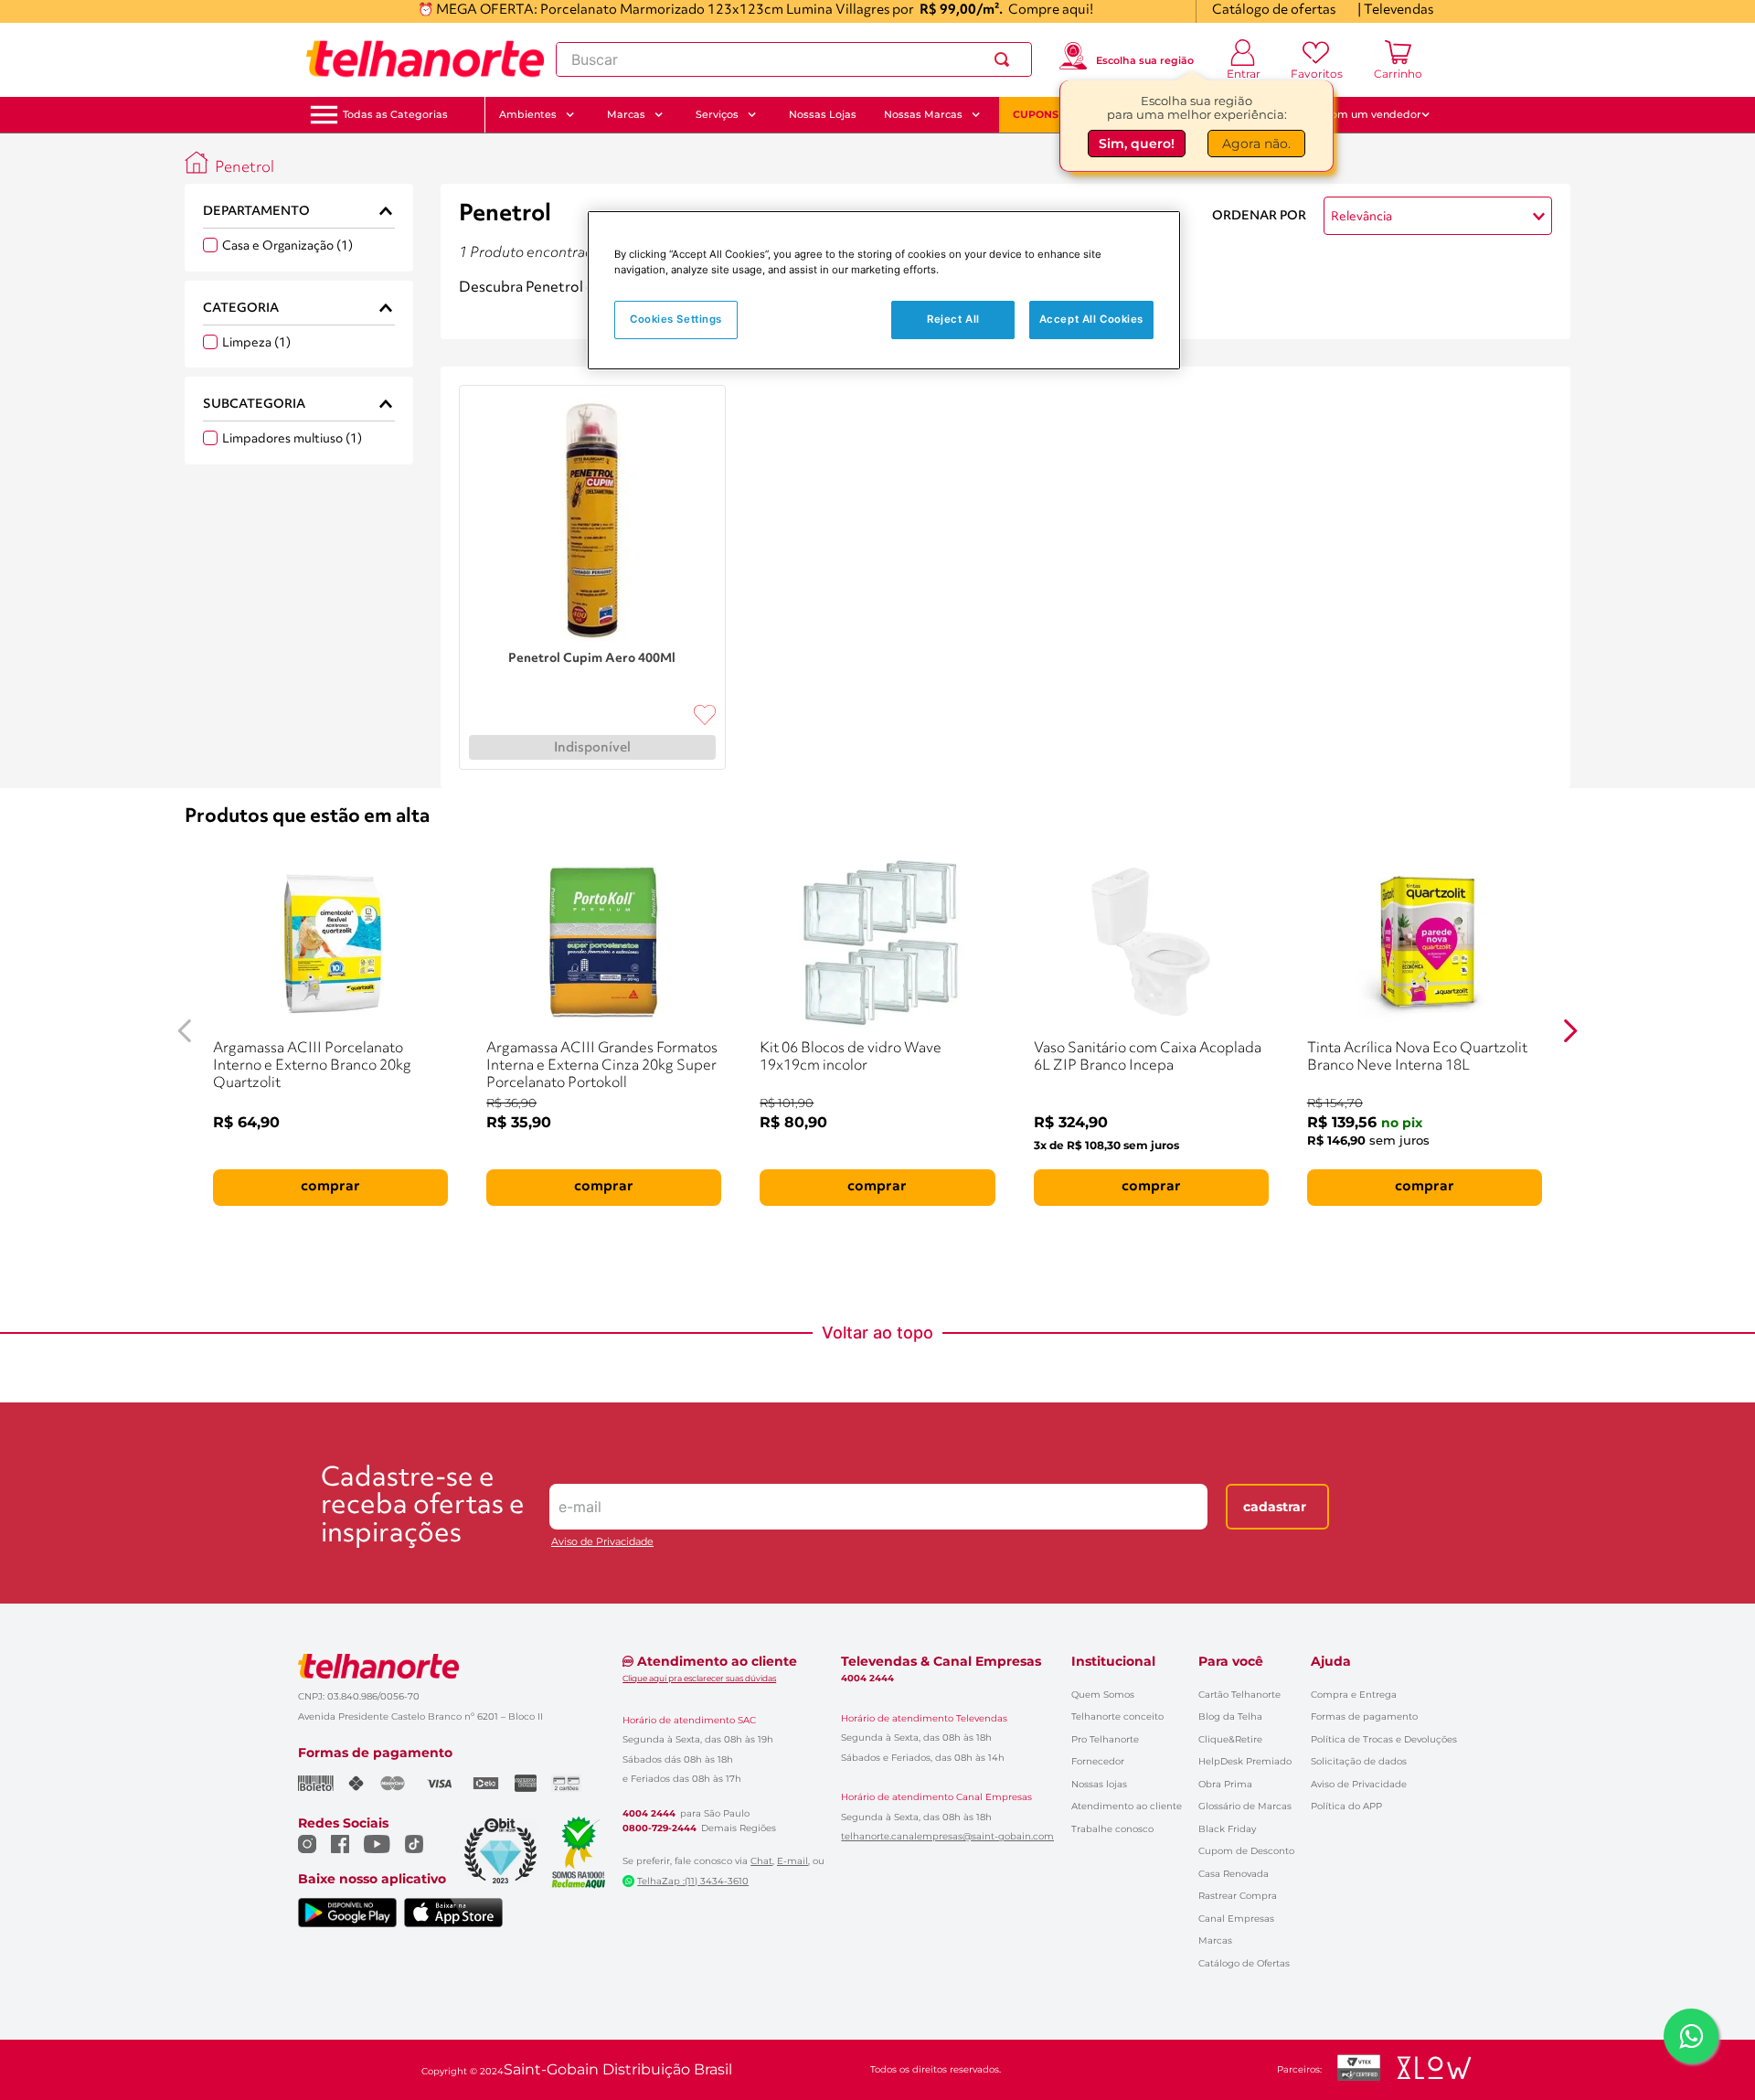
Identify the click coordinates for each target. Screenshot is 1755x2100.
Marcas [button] (626, 114)
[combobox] (794, 59)
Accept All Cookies (1091, 319)
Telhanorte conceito (1117, 1716)
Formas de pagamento (1364, 1716)
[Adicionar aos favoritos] (705, 715)
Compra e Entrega (1354, 1695)
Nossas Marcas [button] (923, 114)
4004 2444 (649, 1814)
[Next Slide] (1570, 1031)
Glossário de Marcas (1245, 1806)
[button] (395, 115)
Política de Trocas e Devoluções (1384, 1739)
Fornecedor (1098, 1761)
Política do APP (1346, 1806)
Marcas (1215, 1940)
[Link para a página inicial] (197, 163)
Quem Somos (1103, 1695)
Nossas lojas (1099, 1784)
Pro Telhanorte (1105, 1739)
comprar (330, 1187)
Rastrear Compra (1238, 1896)
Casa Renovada (1234, 1874)
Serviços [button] (717, 114)
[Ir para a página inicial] (425, 59)
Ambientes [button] (528, 114)
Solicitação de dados (1359, 1761)
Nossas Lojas (823, 114)
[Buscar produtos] (1005, 59)
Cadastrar (1275, 1507)
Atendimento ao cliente (1127, 1806)
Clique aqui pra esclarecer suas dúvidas (699, 1678)
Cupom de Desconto (1246, 1851)
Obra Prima (1225, 1784)
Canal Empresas (1236, 1919)
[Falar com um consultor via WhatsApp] (1691, 2036)
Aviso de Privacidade (602, 1542)
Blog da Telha (1230, 1716)
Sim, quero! (1137, 144)
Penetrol (245, 168)
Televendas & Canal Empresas (941, 1661)
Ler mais (486, 313)
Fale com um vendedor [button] (1361, 114)
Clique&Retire (1230, 1739)
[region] (884, 290)
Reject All (953, 319)
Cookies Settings (676, 319)
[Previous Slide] (185, 1031)
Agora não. (1256, 144)
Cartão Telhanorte (1239, 1695)
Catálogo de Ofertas (1244, 1963)
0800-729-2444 (659, 1828)
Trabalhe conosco (1112, 1829)
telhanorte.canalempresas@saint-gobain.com (947, 1837)
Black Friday (1227, 1829)
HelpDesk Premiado (1245, 1761)
